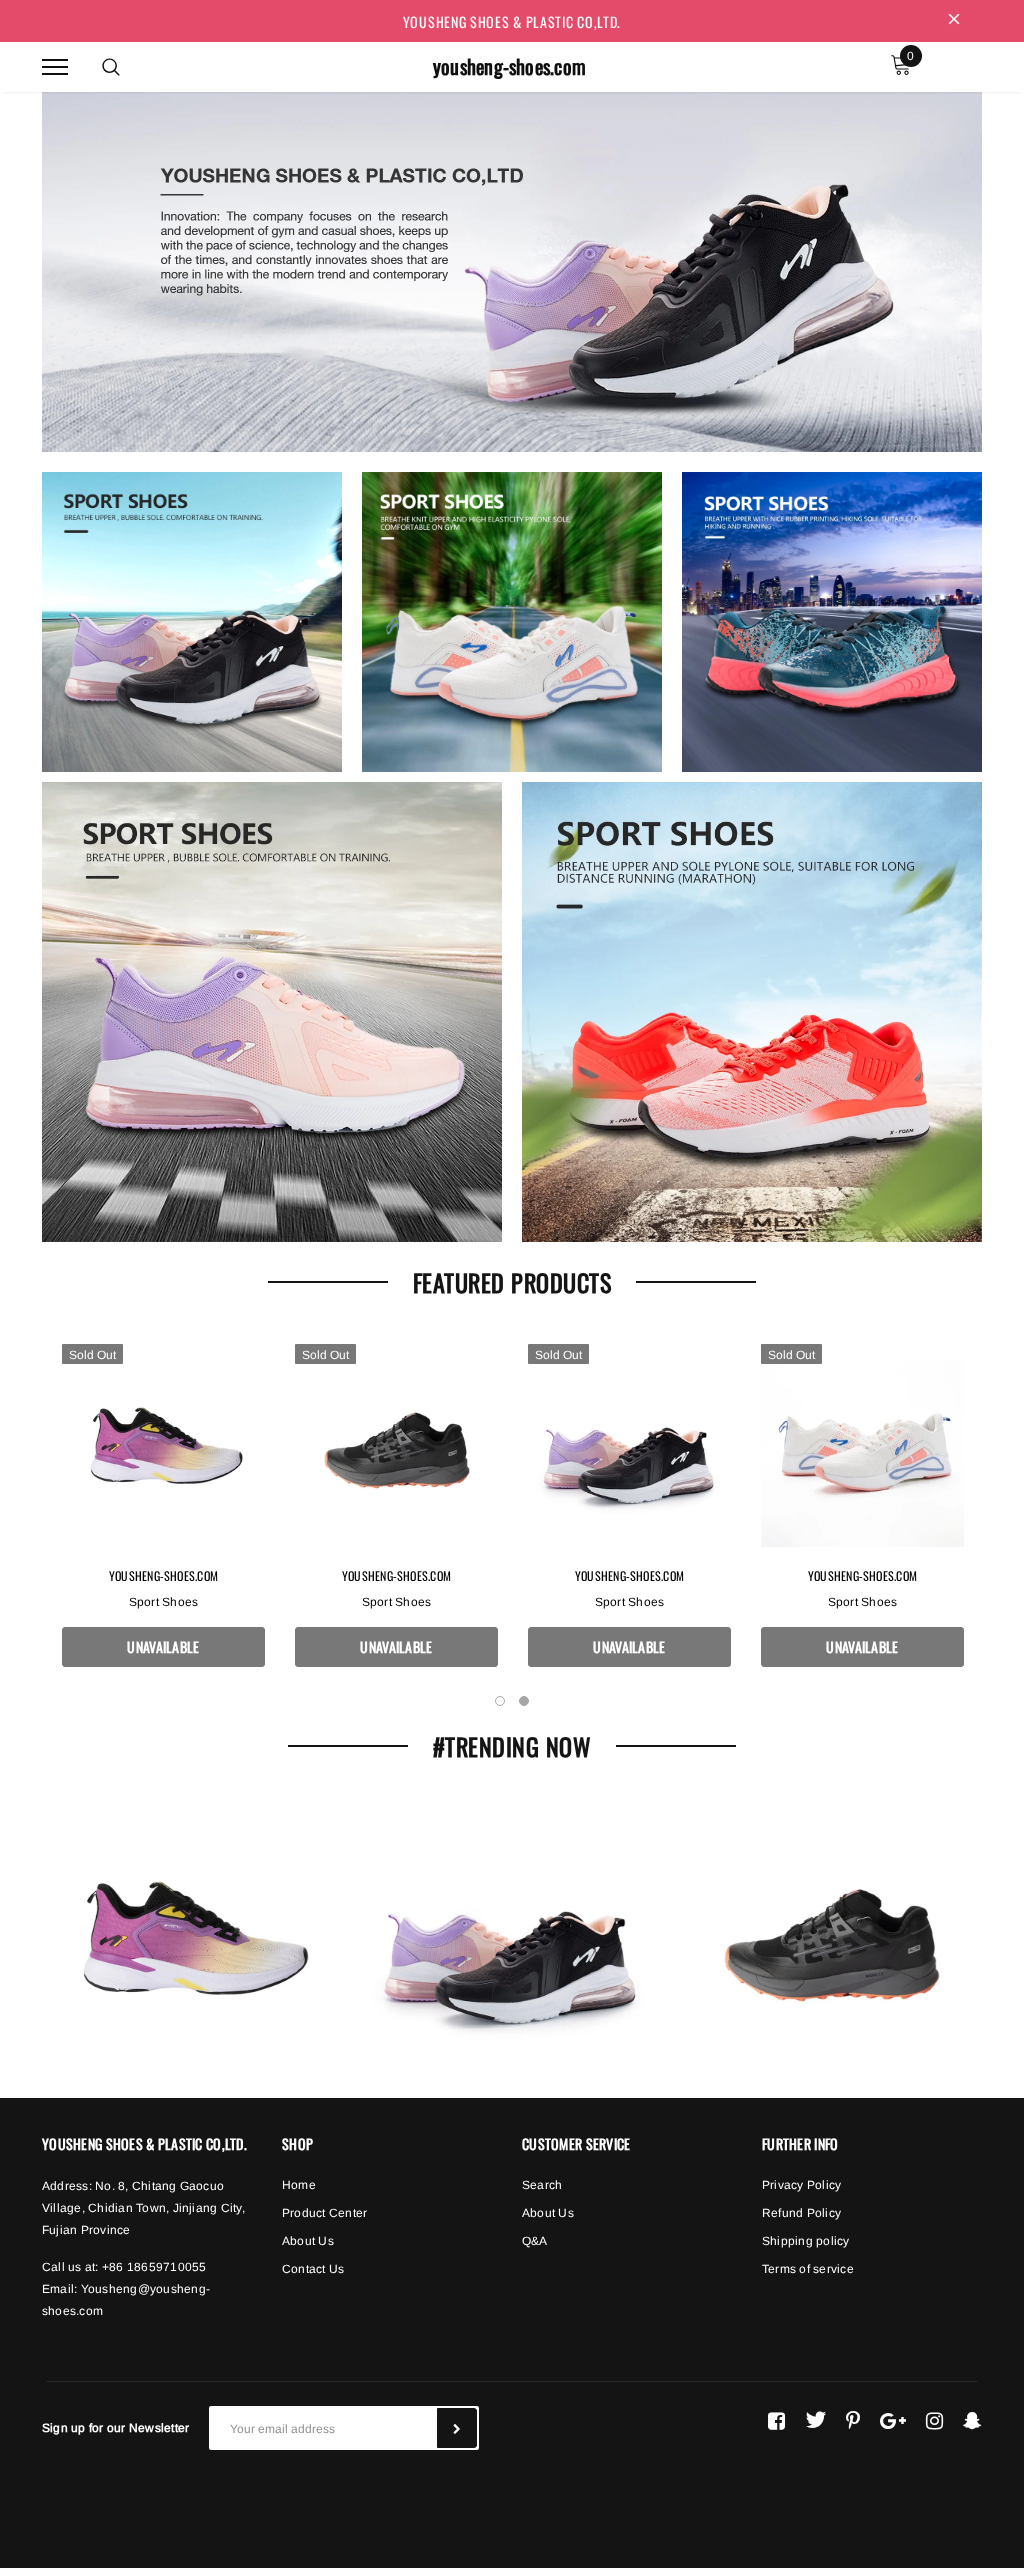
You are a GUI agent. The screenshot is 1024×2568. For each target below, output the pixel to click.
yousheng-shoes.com (509, 66)
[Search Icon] (111, 67)
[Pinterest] (853, 2420)
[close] (954, 21)
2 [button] (524, 1701)
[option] (163, 1515)
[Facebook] (776, 2420)
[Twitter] (815, 2420)
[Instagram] (934, 2420)
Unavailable (163, 1646)
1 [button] (500, 1701)
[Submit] (457, 2428)
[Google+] (893, 2420)
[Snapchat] (972, 2420)
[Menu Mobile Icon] (55, 66)
